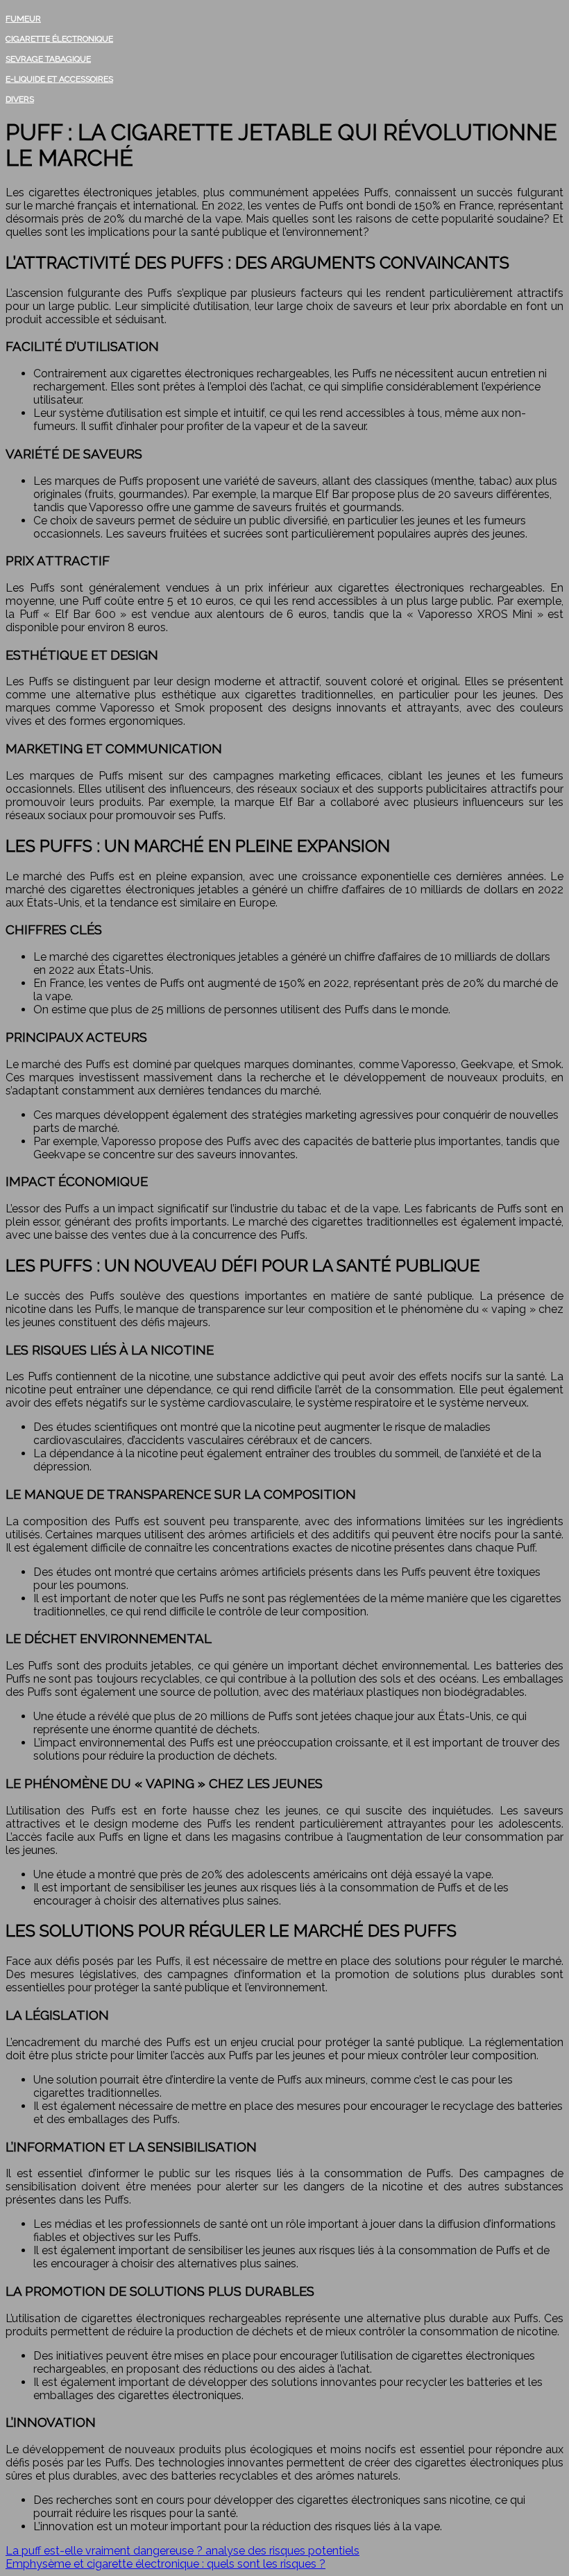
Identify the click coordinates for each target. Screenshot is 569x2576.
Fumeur (23, 19)
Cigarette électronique (59, 39)
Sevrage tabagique (48, 59)
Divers (20, 99)
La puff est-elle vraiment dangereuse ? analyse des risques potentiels (182, 2551)
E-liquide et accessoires (59, 79)
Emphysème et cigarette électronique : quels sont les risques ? (165, 2564)
